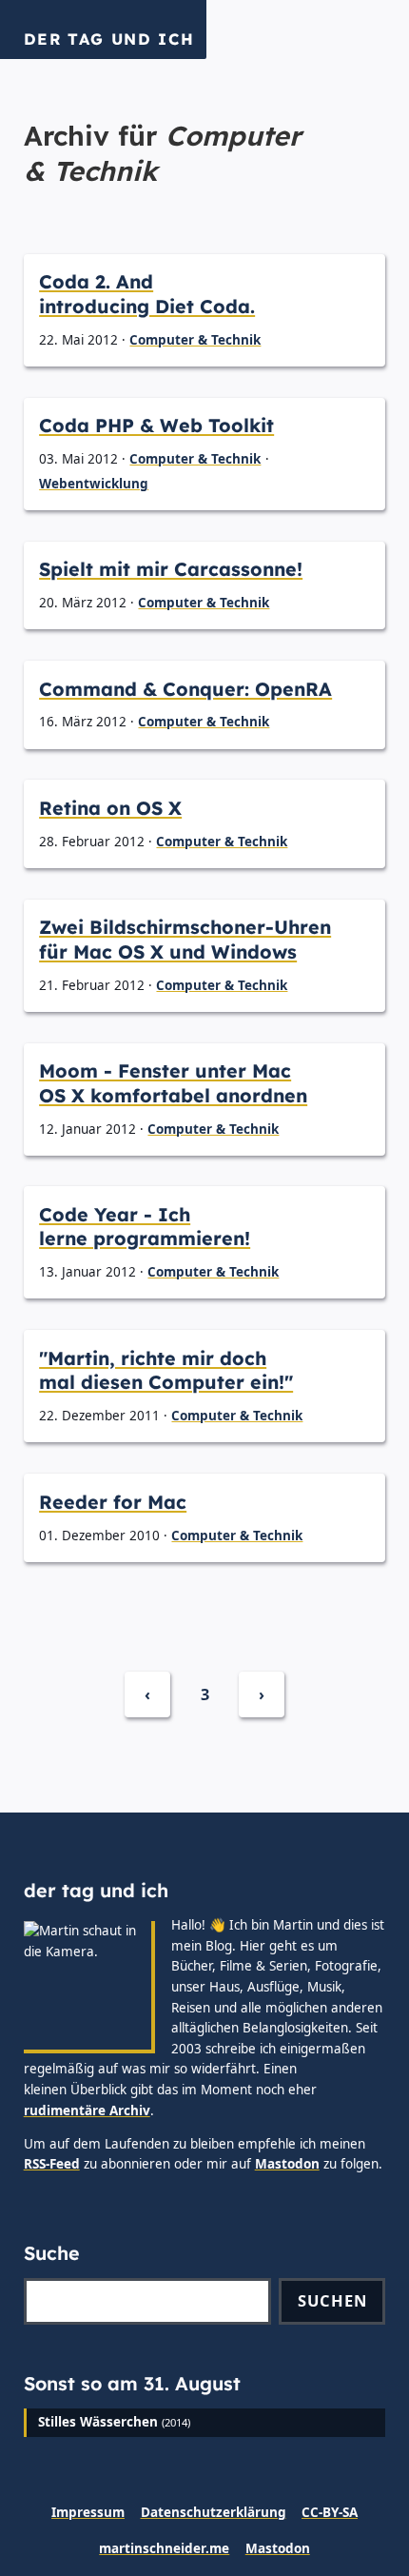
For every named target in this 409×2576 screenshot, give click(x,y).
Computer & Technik (195, 340)
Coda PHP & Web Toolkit (156, 425)
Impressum (88, 2512)
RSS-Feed (52, 2164)
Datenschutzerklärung (214, 2512)
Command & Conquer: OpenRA (185, 689)
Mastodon (287, 2164)
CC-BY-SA (330, 2512)
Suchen (332, 2300)
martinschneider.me (164, 2548)
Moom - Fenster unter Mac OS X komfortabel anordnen (173, 1083)
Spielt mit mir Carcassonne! (171, 569)
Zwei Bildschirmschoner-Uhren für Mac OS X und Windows (185, 939)
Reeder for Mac (113, 1502)
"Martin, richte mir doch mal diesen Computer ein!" (166, 1370)
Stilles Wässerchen (98, 2422)
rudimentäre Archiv (87, 2110)
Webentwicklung (94, 484)
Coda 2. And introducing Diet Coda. (147, 294)
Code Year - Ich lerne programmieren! (145, 1227)
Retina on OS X (110, 808)
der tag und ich (109, 39)
